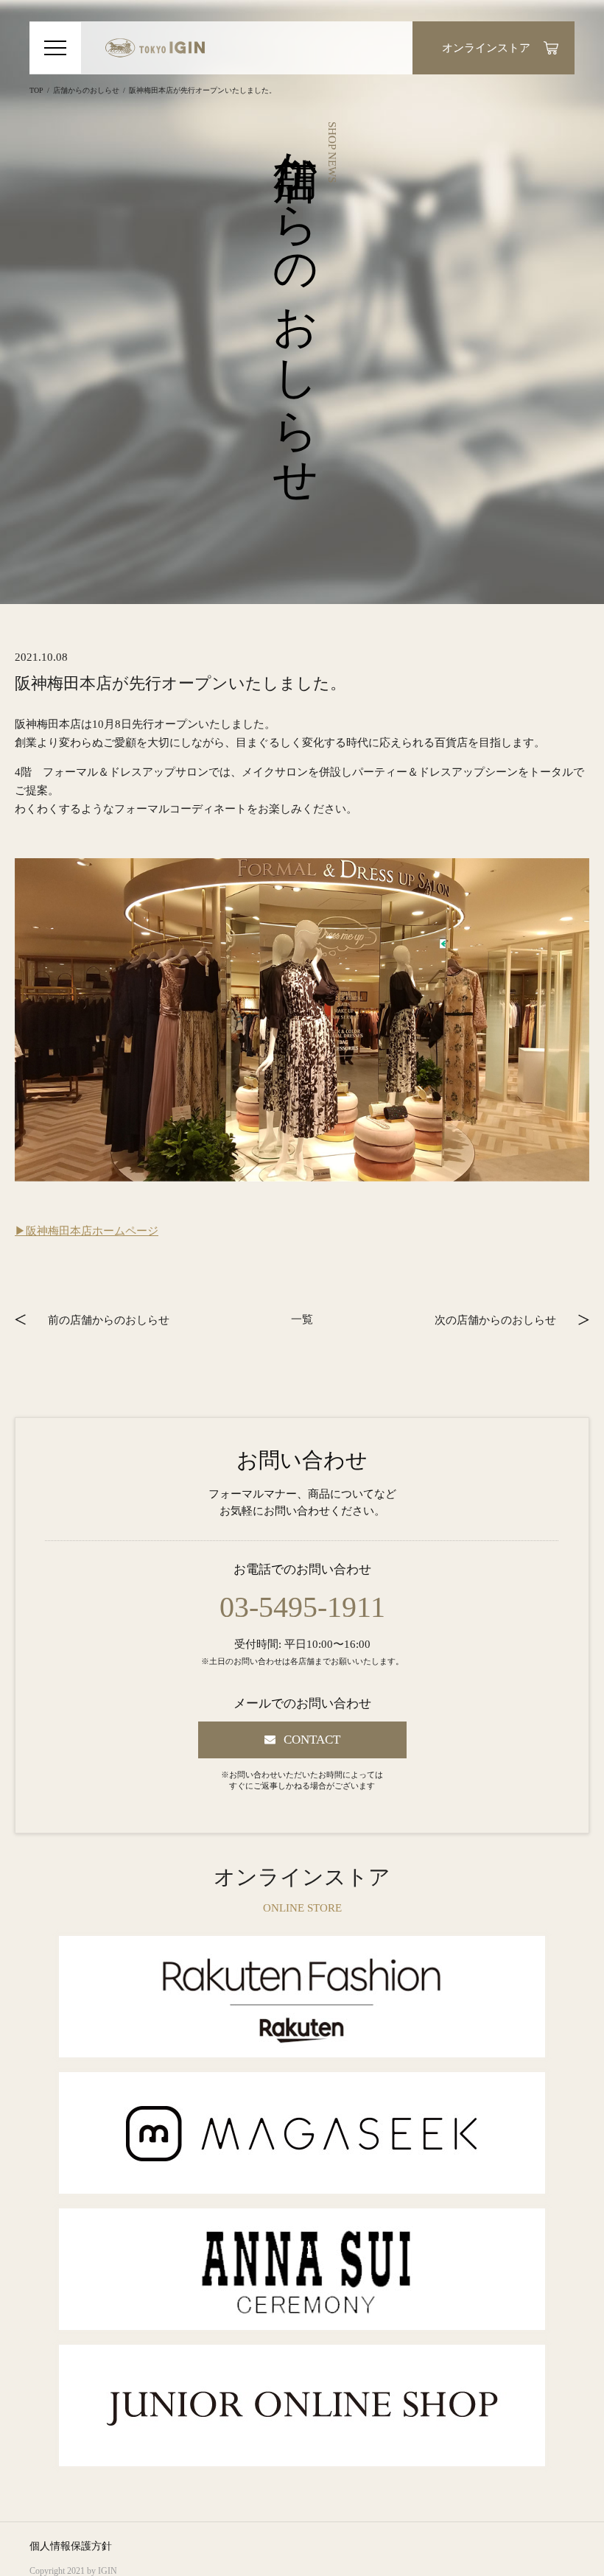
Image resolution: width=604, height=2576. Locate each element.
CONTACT (312, 1740)
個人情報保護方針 (71, 2546)
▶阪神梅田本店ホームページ (87, 1231)
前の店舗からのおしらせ (109, 1319)
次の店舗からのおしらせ (495, 1319)
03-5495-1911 (302, 1607)
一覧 (302, 1319)
